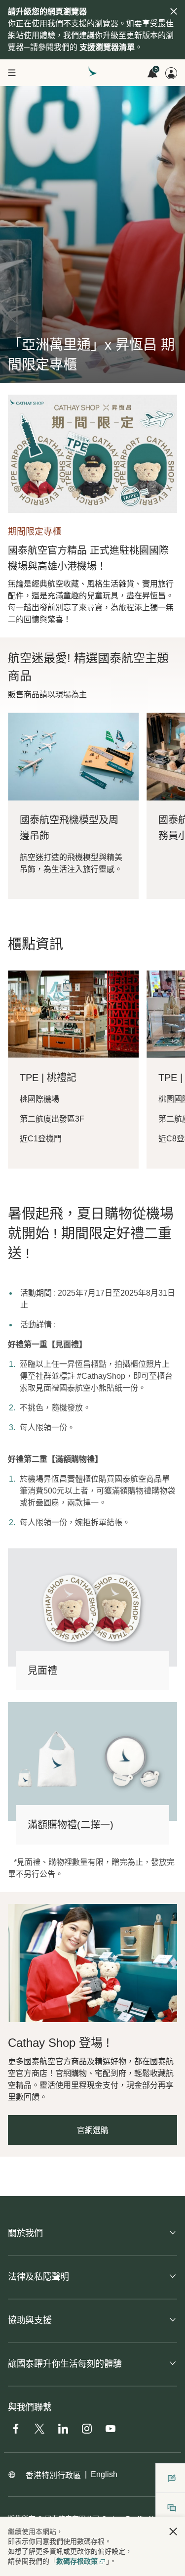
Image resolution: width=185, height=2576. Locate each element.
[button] (173, 2531)
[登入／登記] (171, 73)
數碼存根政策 (77, 2561)
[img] (174, 11)
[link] (92, 1963)
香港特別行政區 (53, 2475)
